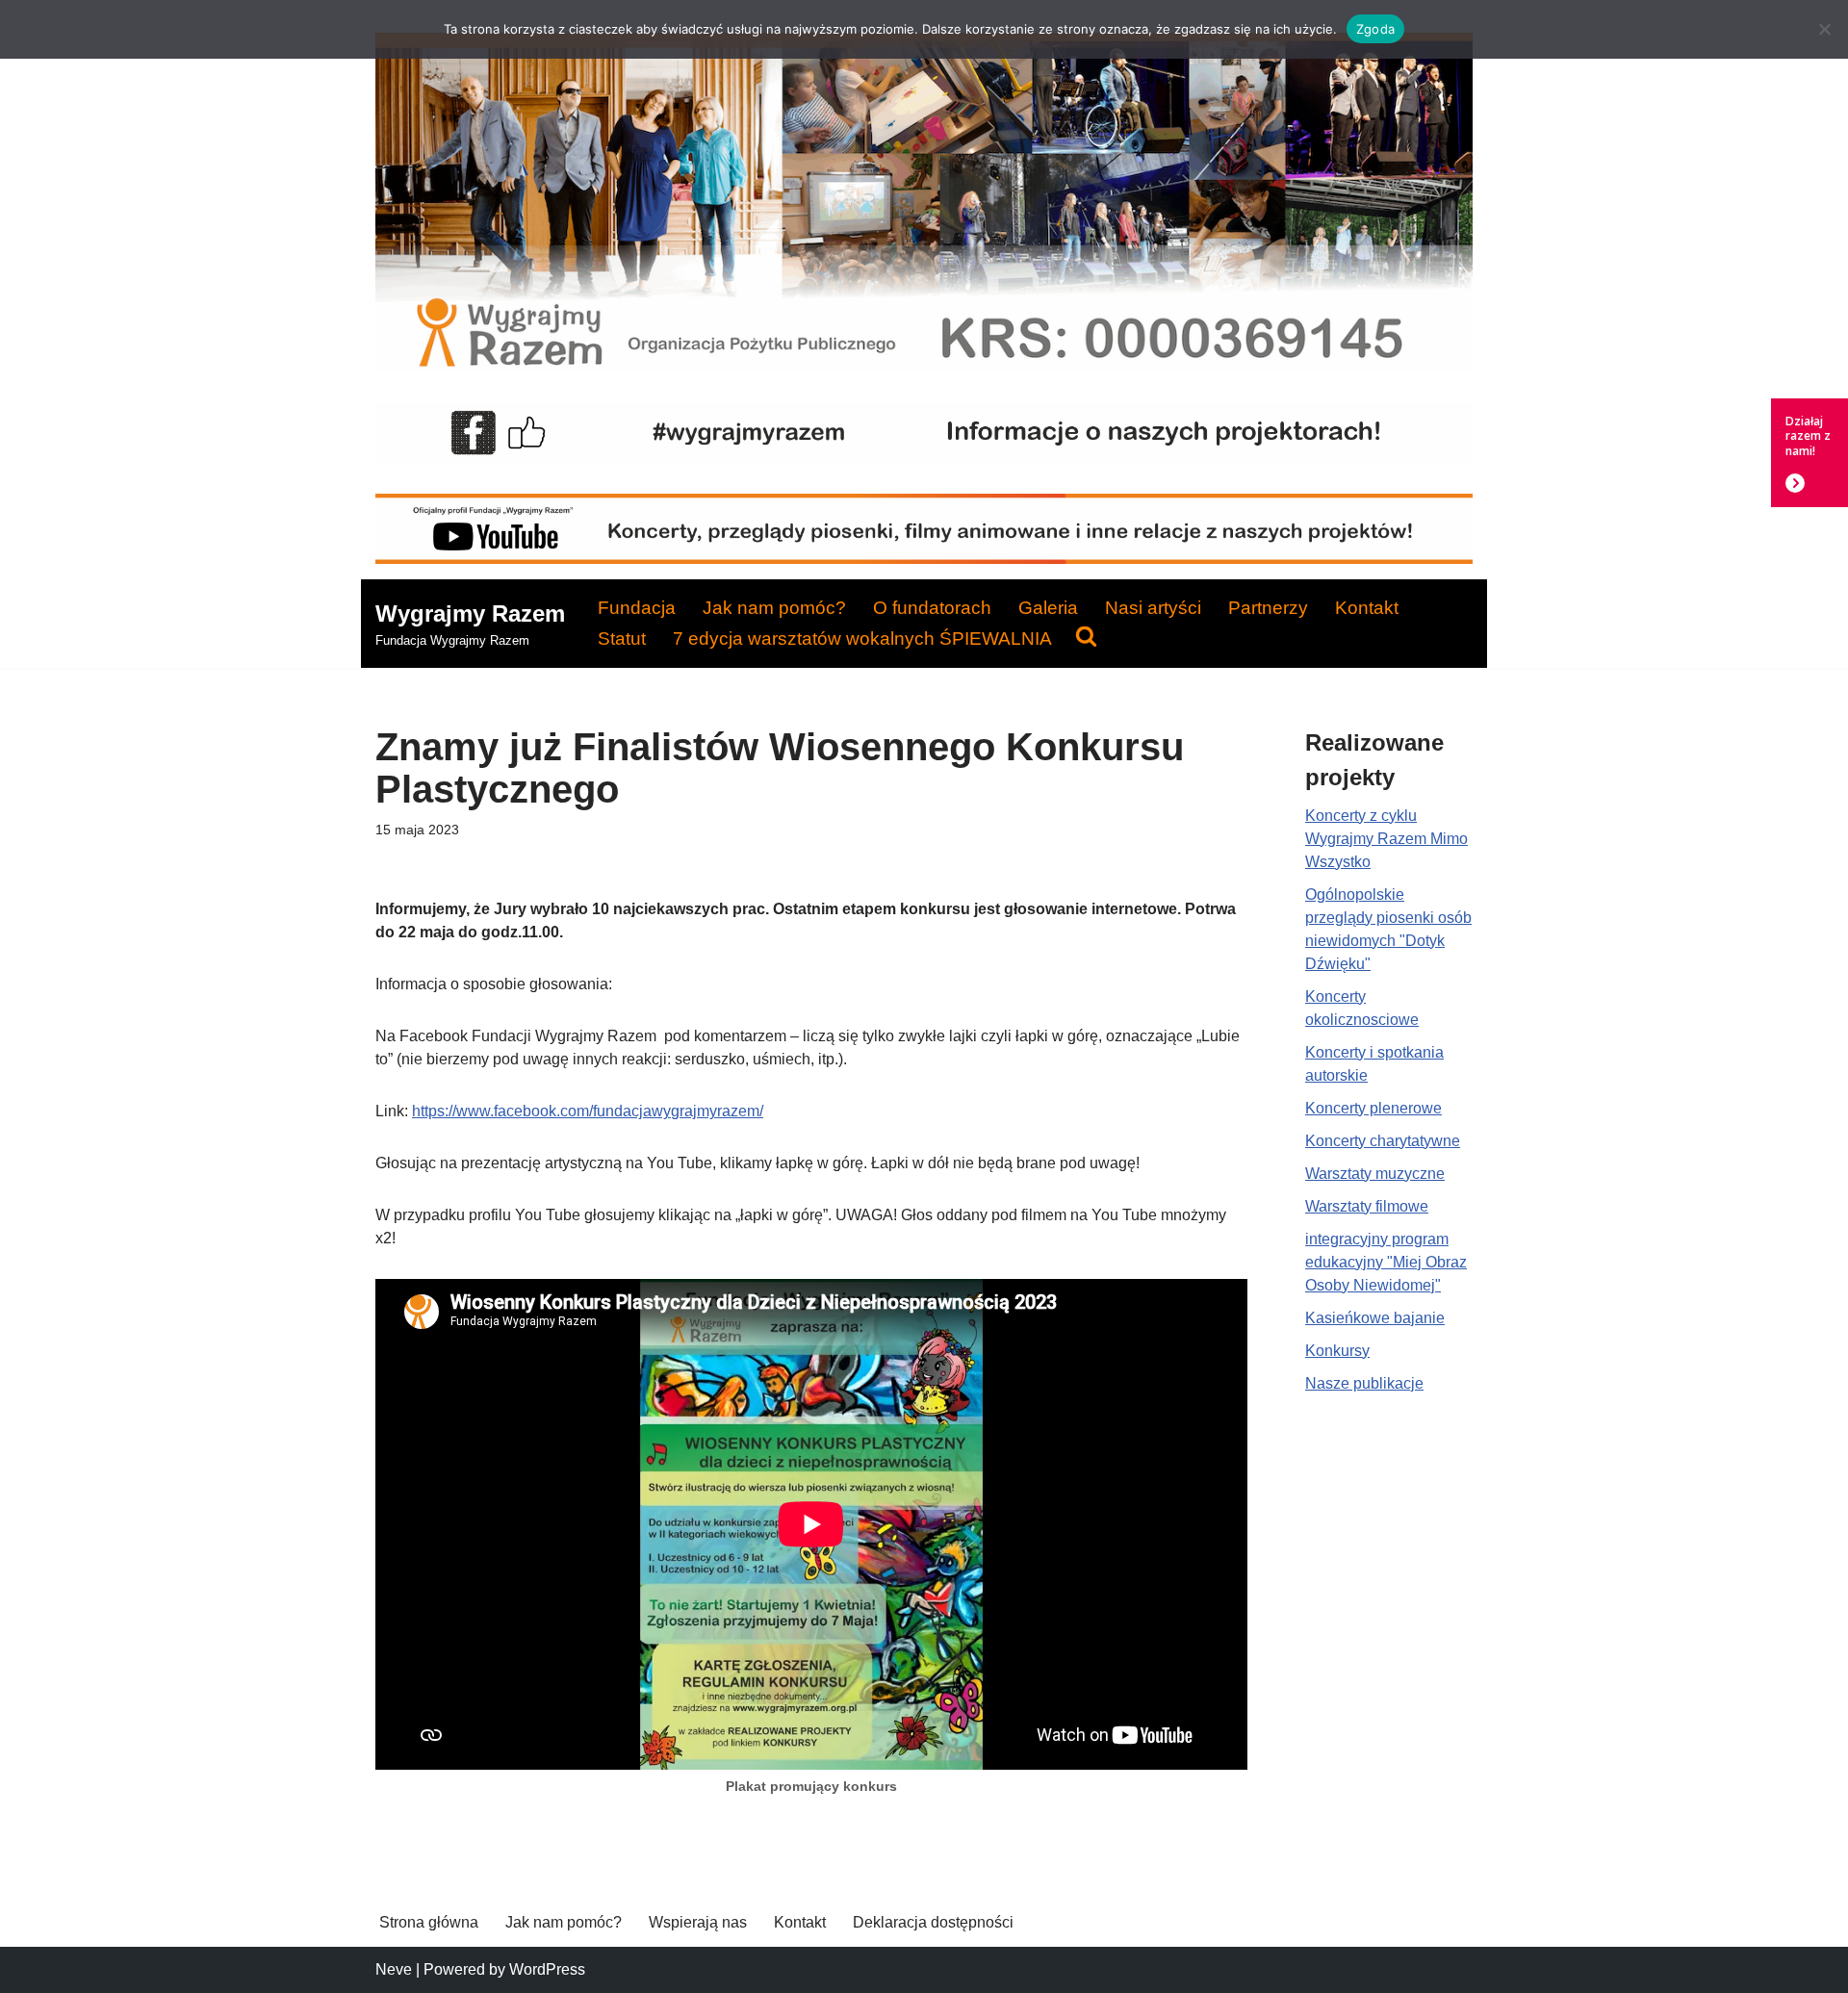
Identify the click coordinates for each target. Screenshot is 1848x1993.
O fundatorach (932, 608)
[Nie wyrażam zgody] (1824, 29)
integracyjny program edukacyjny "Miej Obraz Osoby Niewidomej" (1386, 1262)
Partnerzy (1268, 608)
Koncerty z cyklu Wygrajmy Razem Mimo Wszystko (1386, 839)
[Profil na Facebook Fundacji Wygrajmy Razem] (924, 457)
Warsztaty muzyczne (1375, 1174)
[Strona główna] (924, 366)
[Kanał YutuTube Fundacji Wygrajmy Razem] (924, 559)
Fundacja (637, 608)
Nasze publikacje (1364, 1383)
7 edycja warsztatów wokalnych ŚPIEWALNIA (862, 639)
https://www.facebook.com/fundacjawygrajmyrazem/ (588, 1111)
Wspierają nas (698, 1922)
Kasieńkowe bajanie (1375, 1318)
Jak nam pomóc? (774, 608)
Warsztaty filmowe (1367, 1206)
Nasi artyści (1153, 608)
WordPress (547, 1969)
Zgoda (1375, 29)
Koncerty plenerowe (1373, 1108)
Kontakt (1367, 608)
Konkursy (1337, 1351)
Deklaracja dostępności (933, 1922)
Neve (394, 1969)
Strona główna (429, 1922)
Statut (622, 639)
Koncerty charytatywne (1383, 1141)
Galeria (1048, 608)
